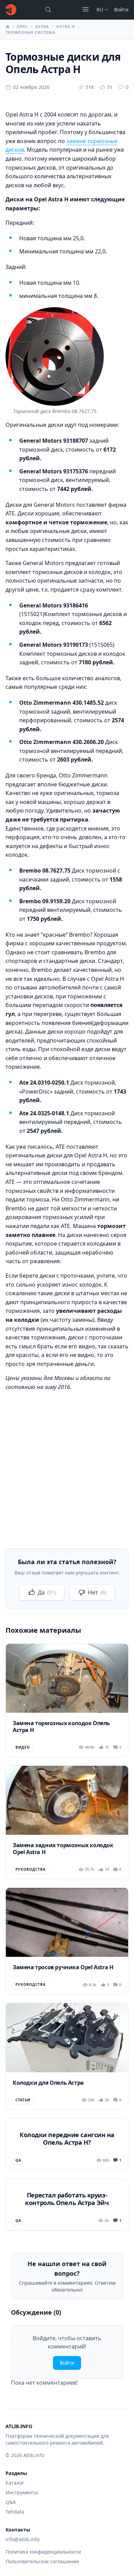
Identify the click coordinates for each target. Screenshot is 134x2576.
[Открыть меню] (86, 9)
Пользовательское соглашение (42, 2561)
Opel (22, 26)
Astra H (66, 26)
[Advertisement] (67, 1465)
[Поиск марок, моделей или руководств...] (48, 10)
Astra (42, 26)
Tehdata (15, 2512)
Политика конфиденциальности (43, 2552)
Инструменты (22, 2492)
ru (100, 9)
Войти (121, 9)
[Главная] (11, 10)
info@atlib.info (23, 2539)
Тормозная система (31, 32)
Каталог (15, 2483)
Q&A (11, 2502)
